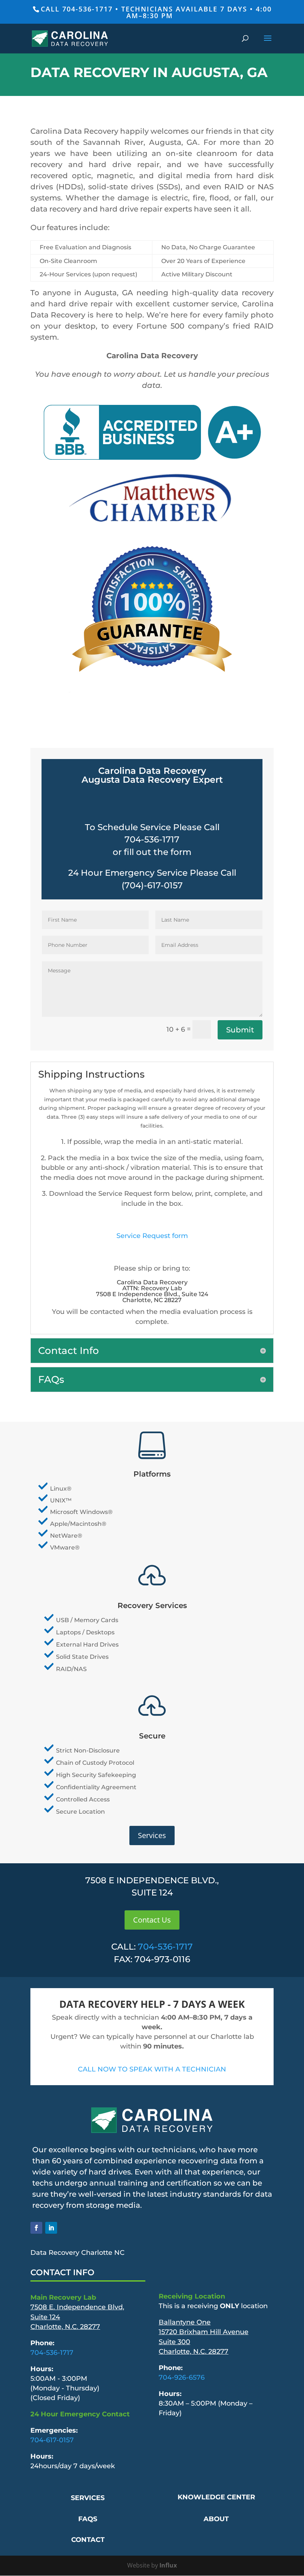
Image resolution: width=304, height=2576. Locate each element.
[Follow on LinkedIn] (51, 2228)
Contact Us (152, 1920)
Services (152, 1835)
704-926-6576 (182, 2377)
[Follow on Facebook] (36, 2228)
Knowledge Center (216, 2497)
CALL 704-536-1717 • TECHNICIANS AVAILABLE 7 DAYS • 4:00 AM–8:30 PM (156, 12)
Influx (168, 2565)
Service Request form (152, 1236)
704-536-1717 (165, 1947)
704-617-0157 (52, 2440)
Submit (240, 1030)
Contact (88, 2540)
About (216, 2519)
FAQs (88, 2519)
